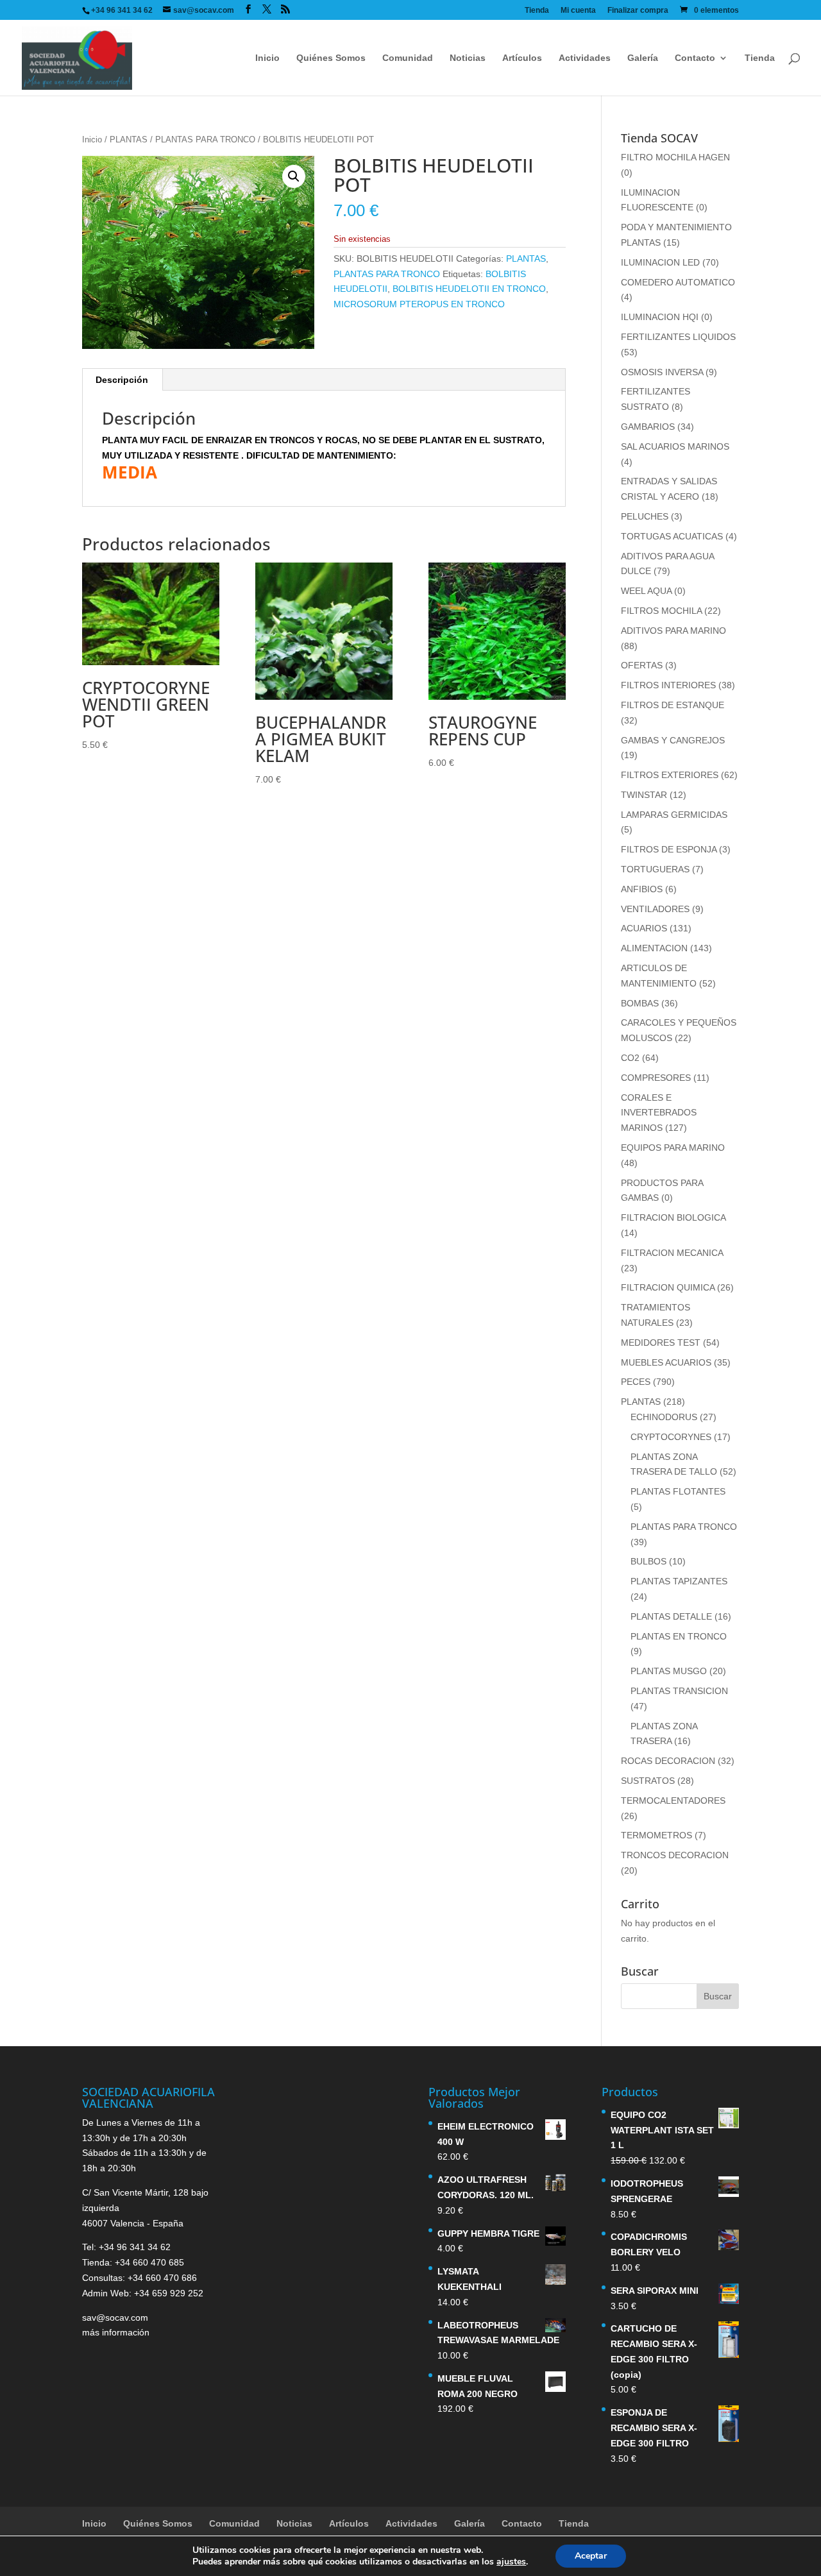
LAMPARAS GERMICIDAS (674, 815)
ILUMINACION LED (660, 262)
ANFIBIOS (642, 889)
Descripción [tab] (122, 380)
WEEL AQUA (646, 591)
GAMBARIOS (648, 427)
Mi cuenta (578, 11)
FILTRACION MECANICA (672, 1253)
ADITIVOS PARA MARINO (673, 631)
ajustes (511, 2562)
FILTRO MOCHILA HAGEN (675, 157)
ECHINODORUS (664, 1417)
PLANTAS (129, 140)
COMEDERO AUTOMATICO (678, 282)
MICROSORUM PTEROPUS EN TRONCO (419, 304)
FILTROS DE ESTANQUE (673, 705)
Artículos (522, 58)
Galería (643, 58)
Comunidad (408, 58)
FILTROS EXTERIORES (670, 775)
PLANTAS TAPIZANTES (679, 1581)
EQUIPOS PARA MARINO (673, 1148)
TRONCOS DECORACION (675, 1855)
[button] (294, 176)
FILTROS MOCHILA (661, 611)
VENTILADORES (655, 909)
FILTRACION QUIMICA (668, 1287)
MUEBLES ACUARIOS (666, 1362)
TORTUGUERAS (655, 869)
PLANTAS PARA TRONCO (205, 140)
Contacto (695, 58)
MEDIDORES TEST (661, 1343)
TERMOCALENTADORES (673, 1801)
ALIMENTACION (654, 948)
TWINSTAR (644, 795)
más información (116, 2332)
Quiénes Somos (331, 58)
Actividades (585, 58)
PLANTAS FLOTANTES (678, 1491)
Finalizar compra (638, 11)
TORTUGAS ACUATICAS (672, 536)
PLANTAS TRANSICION (679, 1691)
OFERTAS (642, 665)
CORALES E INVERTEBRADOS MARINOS (659, 1113)
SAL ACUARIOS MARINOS (675, 446)
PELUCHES (645, 516)
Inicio (267, 58)
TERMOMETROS (656, 1835)
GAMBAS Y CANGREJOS (673, 740)
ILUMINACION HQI (660, 317)
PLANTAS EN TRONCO (679, 1636)
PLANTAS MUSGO (669, 1671)
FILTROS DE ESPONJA (669, 849)
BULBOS (648, 1561)
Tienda (537, 11)
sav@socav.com (115, 2318)
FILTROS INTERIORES (668, 685)
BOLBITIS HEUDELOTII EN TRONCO (469, 289)
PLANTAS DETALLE (671, 1616)
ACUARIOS (644, 928)
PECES (636, 1382)
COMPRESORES (656, 1078)
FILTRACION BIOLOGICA (673, 1217)
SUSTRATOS (648, 1781)
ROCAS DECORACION (668, 1761)
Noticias (468, 58)
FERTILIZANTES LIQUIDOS (678, 337)
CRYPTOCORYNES (671, 1437)
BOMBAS (640, 1003)
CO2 (630, 1058)
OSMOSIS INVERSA (662, 372)
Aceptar (591, 2556)
